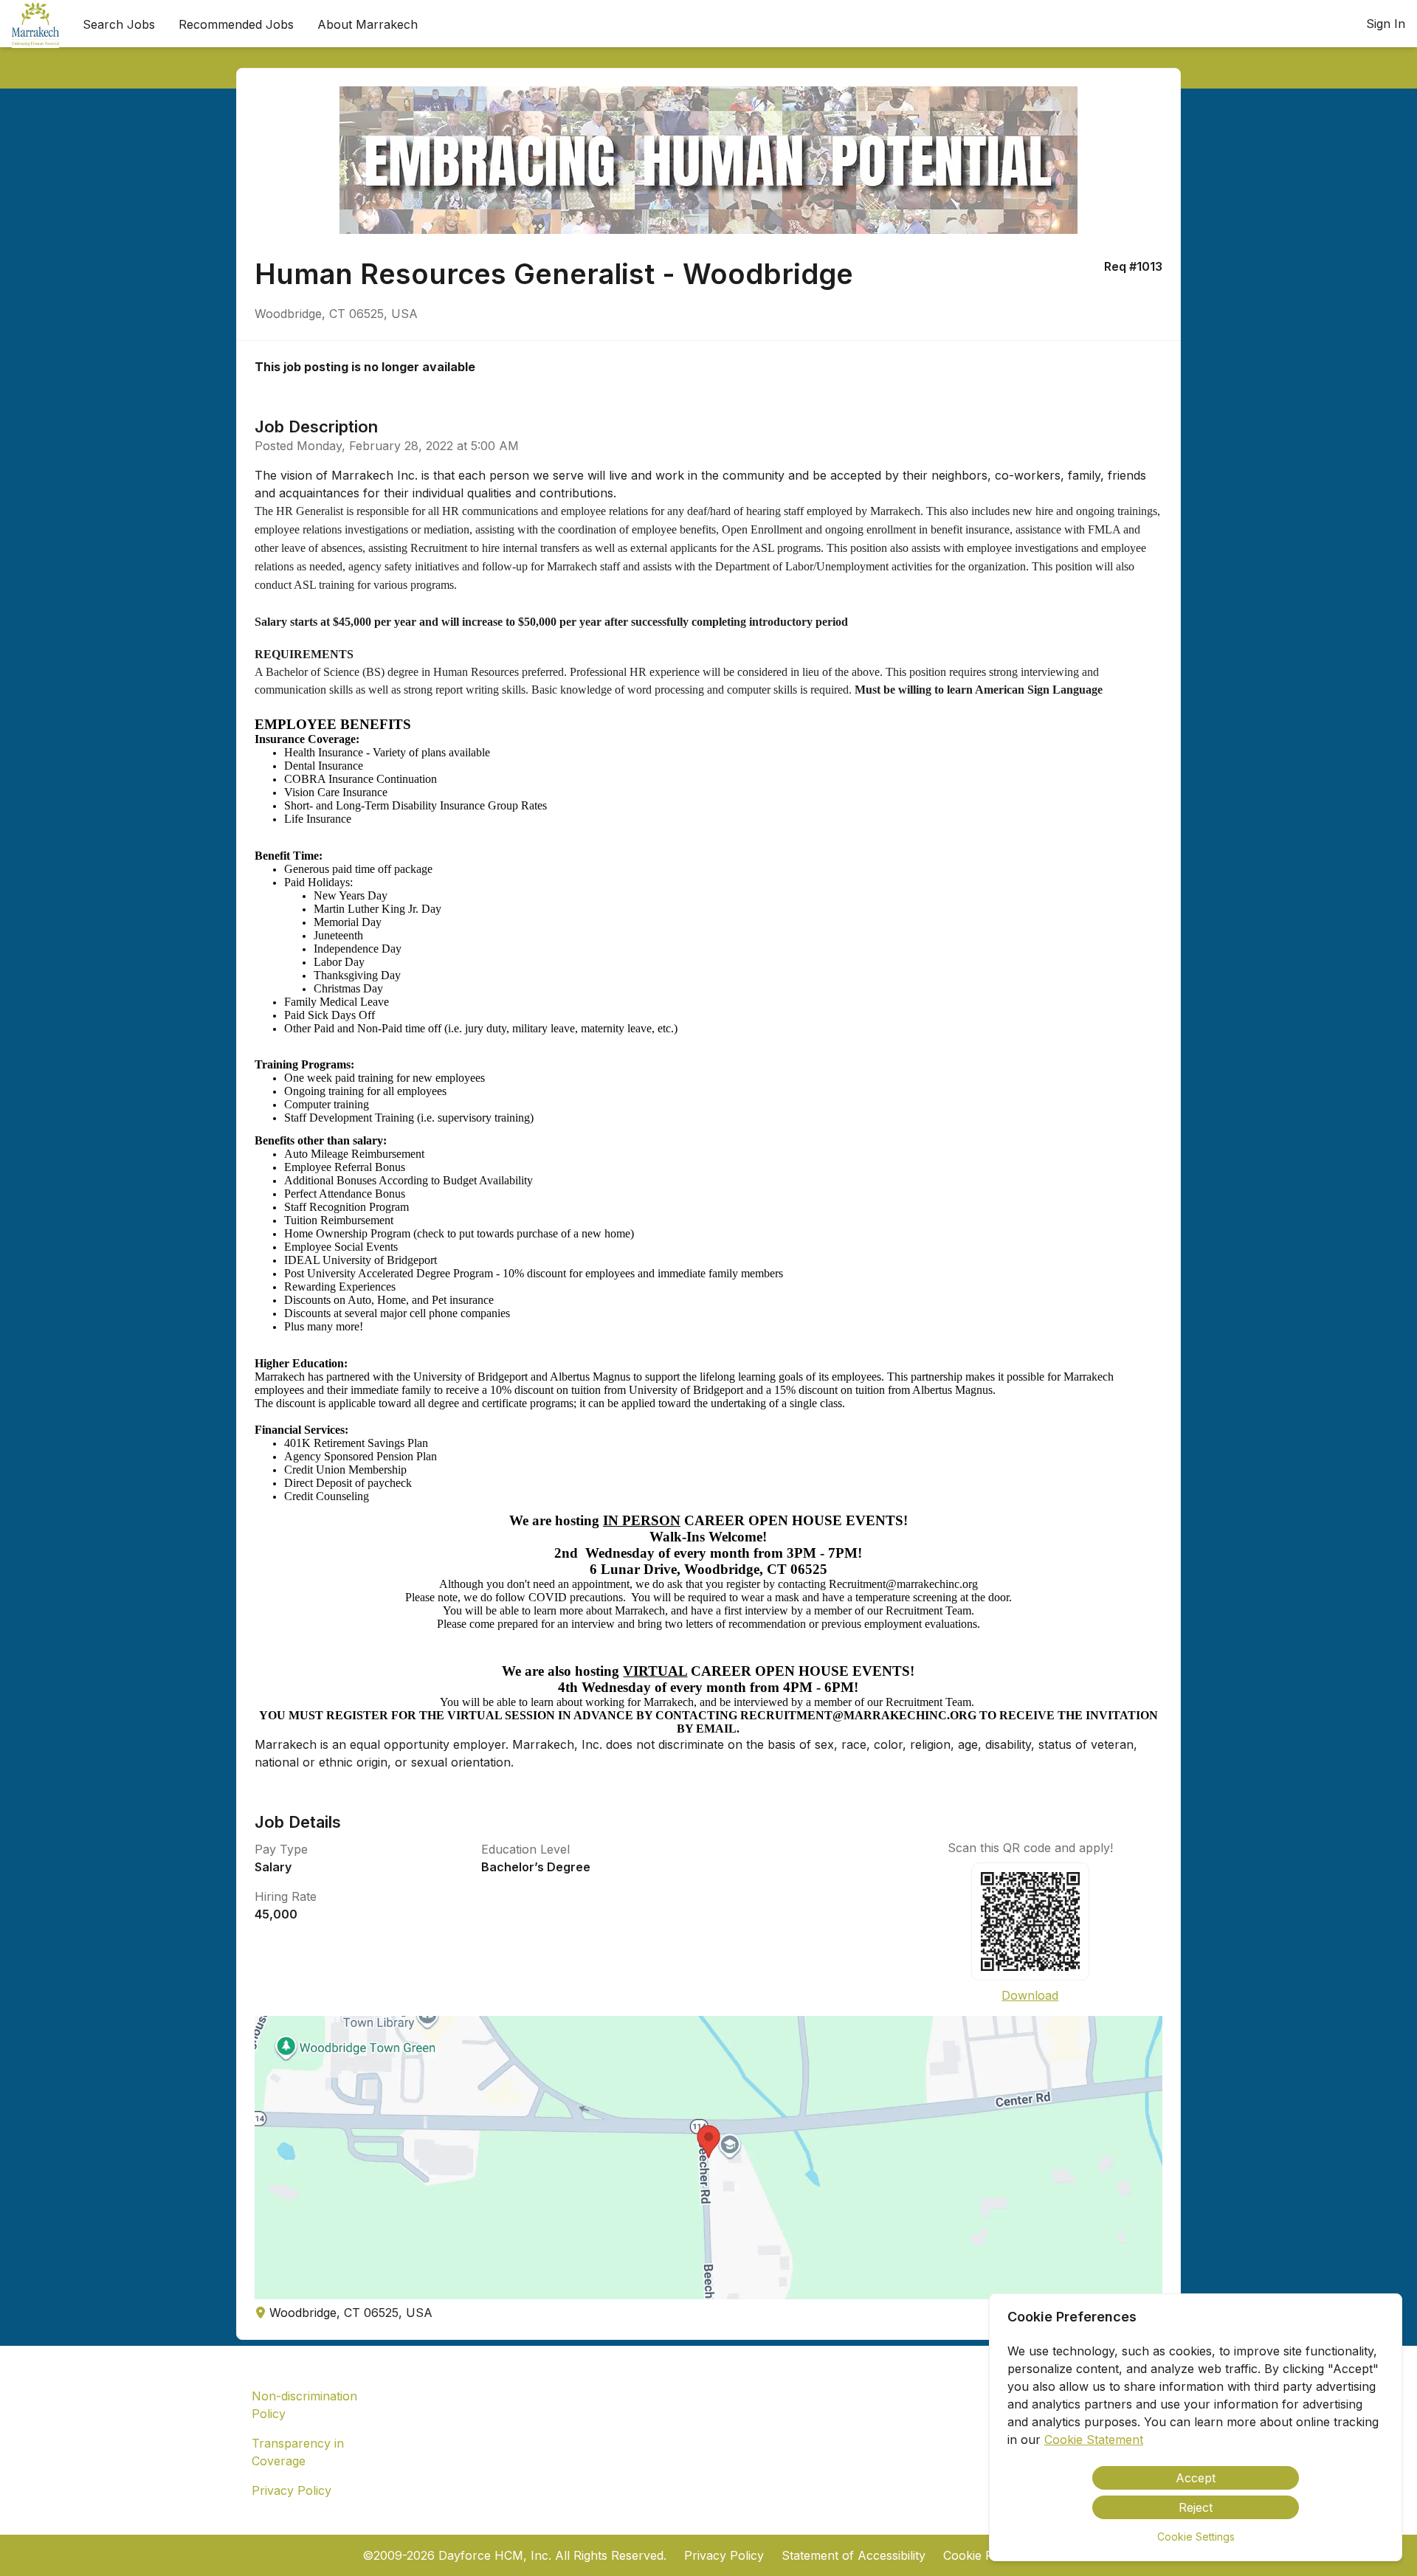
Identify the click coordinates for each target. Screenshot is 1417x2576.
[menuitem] (35, 24)
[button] (708, 2158)
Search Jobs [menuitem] (119, 24)
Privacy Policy (292, 2490)
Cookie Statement (1094, 2439)
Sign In (1386, 24)
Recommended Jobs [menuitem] (236, 24)
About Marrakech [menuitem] (368, 24)
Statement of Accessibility (854, 2555)
